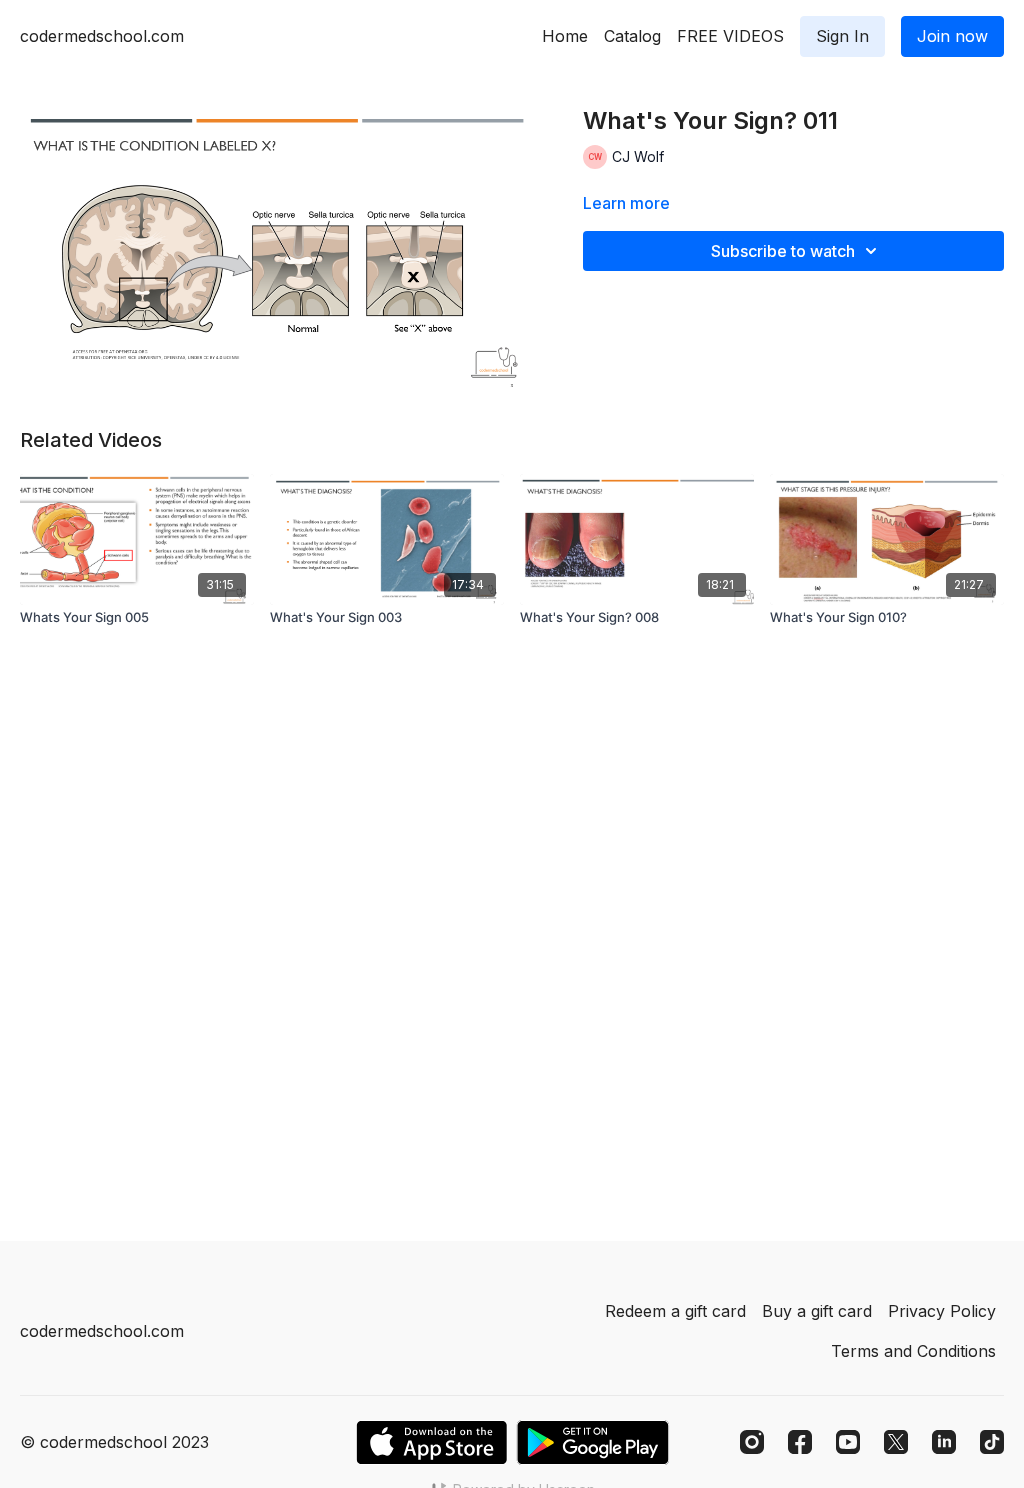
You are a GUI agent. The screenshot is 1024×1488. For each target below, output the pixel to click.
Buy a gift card (817, 1311)
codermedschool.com (102, 36)
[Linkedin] (944, 1442)
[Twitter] (896, 1442)
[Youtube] (848, 1442)
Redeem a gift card (675, 1311)
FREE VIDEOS (730, 36)
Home (565, 36)
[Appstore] (431, 1442)
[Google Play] (593, 1442)
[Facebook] (800, 1442)
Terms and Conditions (913, 1351)
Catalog (632, 36)
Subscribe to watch (783, 251)
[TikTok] (992, 1442)
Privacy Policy (942, 1311)
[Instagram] (752, 1442)
